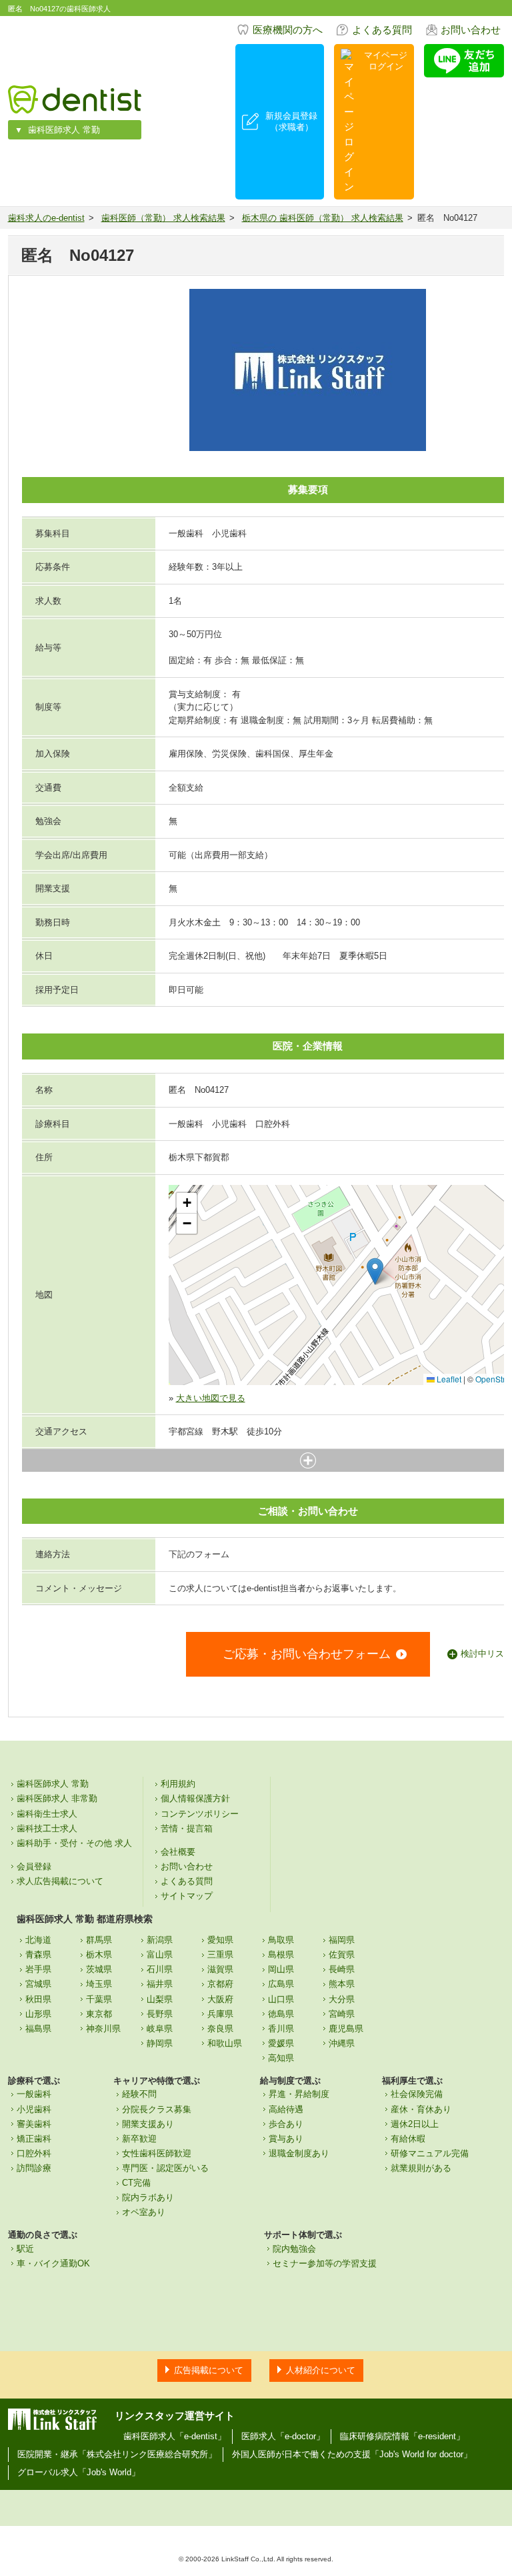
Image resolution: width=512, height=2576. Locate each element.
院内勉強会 (294, 2249)
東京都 (99, 2014)
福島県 (38, 2029)
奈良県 (220, 2029)
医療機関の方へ (288, 30)
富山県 (160, 1955)
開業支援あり (148, 2124)
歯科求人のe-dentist (46, 218)
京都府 (220, 1984)
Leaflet (448, 1379)
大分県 (342, 1999)
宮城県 (38, 1984)
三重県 (220, 1955)
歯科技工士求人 (47, 1828)
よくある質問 (382, 30)
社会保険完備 (417, 2094)
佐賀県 (342, 1955)
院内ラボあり (148, 2197)
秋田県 (38, 1999)
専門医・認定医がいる (165, 2168)
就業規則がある (421, 2168)
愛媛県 (281, 2043)
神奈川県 (103, 2029)
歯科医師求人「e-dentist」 (175, 2436)
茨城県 (99, 1969)
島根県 (281, 1955)
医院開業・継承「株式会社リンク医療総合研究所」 (117, 2454)
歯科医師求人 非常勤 (57, 1798)
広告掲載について (209, 2370)
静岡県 (160, 2043)
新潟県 (160, 1940)
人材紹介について (321, 2370)
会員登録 (34, 1866)
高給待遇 (286, 2109)
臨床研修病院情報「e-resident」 (402, 2436)
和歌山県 (225, 2043)
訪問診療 (34, 2168)
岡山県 (281, 1969)
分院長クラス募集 (157, 2109)
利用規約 (178, 1784)
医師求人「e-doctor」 (283, 2436)
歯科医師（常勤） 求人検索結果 (163, 218)
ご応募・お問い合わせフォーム (307, 1654)
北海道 (38, 1940)
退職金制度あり (299, 2153)
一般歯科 (34, 2094)
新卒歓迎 (139, 2139)
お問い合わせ (471, 30)
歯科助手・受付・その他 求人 (74, 1843)
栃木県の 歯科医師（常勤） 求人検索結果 (323, 218)
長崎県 (342, 1969)
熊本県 (342, 1984)
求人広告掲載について (60, 1881)
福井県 (160, 1984)
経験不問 (139, 2094)
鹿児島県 (346, 2029)
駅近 (25, 2249)
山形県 (38, 2014)
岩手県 (38, 1969)
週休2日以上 (415, 2124)
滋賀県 (220, 1969)
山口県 (281, 1999)
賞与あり (286, 2139)
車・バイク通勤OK (53, 2263)
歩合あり (286, 2124)
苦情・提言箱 (187, 1828)
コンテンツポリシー (200, 1814)
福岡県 (342, 1940)
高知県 (281, 2058)
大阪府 (220, 1999)
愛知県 (220, 1940)
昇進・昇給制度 (299, 2094)
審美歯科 (34, 2124)
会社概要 (178, 1852)
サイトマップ (187, 1896)
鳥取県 (281, 1940)
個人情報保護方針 (195, 1798)
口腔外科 (34, 2153)
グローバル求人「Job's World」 (79, 2472)
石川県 (160, 1969)
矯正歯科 (34, 2139)
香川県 (281, 2029)
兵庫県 (220, 2014)
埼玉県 (99, 1984)
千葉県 (99, 1999)
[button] (375, 1271)
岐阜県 (160, 2029)
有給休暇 (408, 2139)
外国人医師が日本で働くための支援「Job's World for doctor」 (352, 2454)
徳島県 (281, 2014)
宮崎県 (342, 2014)
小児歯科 (34, 2109)
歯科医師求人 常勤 (64, 130)
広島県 (281, 1984)
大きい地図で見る (211, 1398)
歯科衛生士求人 (47, 1814)
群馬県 (99, 1940)
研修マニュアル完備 (430, 2153)
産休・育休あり (421, 2109)
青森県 (38, 1955)
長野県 (160, 2014)
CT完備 (136, 2183)
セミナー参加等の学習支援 (325, 2263)
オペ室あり (144, 2212)
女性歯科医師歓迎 (157, 2153)
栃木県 (99, 1955)
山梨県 (160, 1999)
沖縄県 (342, 2043)
